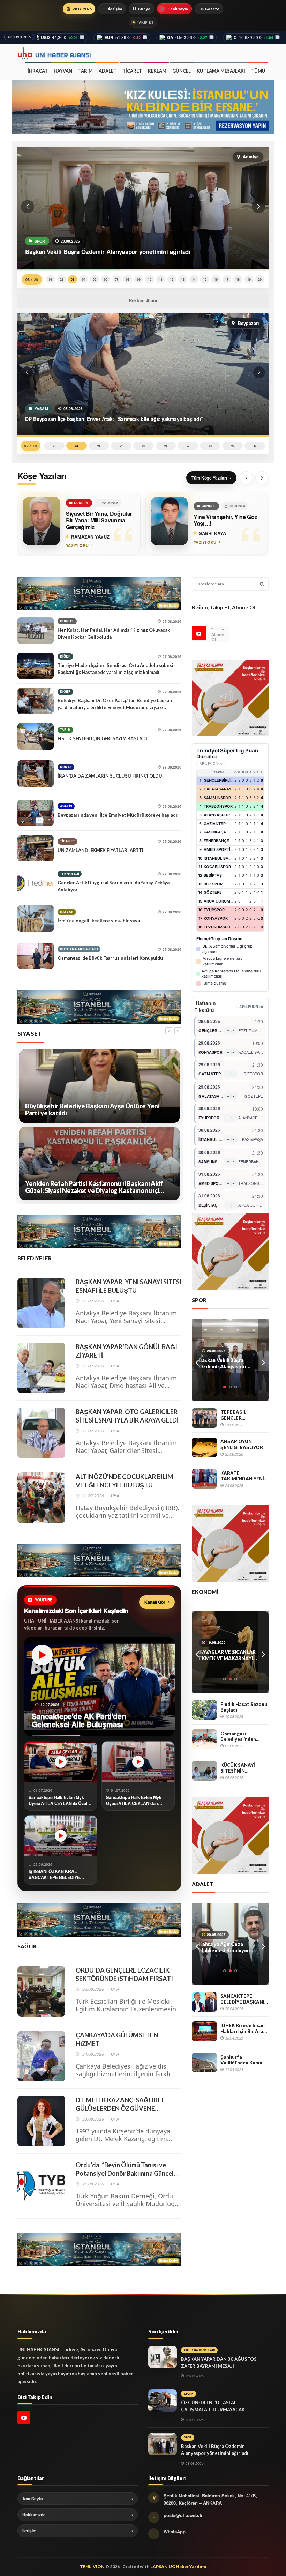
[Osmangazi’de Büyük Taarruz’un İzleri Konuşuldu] (36, 956)
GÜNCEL (182, 71)
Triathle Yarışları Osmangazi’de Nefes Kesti (230, 1363)
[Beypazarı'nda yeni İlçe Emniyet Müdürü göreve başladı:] (36, 813)
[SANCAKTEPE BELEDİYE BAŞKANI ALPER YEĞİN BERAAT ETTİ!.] (204, 2002)
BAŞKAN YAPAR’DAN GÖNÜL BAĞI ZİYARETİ (126, 1351)
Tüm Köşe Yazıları (209, 478)
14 (194, 279)
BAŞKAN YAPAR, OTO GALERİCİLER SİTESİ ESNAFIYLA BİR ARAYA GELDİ (127, 1416)
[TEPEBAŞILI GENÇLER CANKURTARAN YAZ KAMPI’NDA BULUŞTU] (204, 1418)
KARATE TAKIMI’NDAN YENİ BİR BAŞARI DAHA (242, 1476)
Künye (144, 9)
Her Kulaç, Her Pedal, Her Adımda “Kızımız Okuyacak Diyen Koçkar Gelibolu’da (114, 633)
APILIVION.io (19, 37)
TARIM (85, 71)
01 (51, 279)
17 (227, 279)
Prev (197, 1360)
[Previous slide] (246, 478)
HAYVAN (63, 71)
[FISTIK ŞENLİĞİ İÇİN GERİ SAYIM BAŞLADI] (36, 736)
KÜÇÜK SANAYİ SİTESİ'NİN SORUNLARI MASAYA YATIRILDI (242, 1768)
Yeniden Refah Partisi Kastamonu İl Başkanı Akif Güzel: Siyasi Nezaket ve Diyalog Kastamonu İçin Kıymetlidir (94, 1187)
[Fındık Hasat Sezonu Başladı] (204, 1710)
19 (249, 279)
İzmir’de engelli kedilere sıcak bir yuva (99, 921)
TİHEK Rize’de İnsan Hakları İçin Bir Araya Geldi (244, 2028)
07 (116, 279)
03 (73, 279)
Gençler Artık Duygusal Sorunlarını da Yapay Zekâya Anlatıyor (114, 886)
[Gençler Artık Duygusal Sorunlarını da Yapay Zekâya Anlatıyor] (36, 883)
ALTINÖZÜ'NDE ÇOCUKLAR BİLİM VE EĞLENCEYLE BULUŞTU (125, 1481)
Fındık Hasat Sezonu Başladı (244, 1707)
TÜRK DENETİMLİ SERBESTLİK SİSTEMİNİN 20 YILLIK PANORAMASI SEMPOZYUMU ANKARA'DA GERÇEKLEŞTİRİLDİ (228, 1947)
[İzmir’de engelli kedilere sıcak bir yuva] (36, 919)
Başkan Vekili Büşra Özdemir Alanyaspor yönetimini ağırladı (215, 2450)
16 (216, 279)
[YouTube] (199, 633)
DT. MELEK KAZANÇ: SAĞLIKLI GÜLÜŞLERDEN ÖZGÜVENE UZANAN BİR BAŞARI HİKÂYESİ (121, 2104)
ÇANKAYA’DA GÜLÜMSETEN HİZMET (117, 2039)
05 (95, 279)
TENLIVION (92, 2566)
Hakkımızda (34, 2515)
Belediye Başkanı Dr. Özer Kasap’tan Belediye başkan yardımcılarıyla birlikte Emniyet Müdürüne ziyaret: (115, 704)
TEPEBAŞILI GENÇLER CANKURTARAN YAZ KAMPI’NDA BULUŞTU (244, 1415)
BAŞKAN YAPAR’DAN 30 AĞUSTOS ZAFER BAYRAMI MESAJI (219, 2362)
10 (150, 279)
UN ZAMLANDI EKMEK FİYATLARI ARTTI (100, 850)
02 (61, 279)
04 (84, 279)
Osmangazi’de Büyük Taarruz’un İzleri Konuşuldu (110, 958)
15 (205, 279)
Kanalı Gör (155, 1602)
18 (238, 279)
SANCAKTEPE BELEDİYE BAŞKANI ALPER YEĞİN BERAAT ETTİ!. (242, 1999)
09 (139, 279)
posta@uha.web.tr (183, 2515)
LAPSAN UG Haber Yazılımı (178, 2566)
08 (128, 279)
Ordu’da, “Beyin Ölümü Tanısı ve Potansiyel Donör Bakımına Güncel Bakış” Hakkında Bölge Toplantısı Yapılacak (125, 2169)
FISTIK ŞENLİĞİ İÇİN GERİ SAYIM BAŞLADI (102, 738)
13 (183, 279)
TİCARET (132, 71)
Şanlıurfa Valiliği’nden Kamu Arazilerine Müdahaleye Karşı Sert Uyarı (241, 2060)
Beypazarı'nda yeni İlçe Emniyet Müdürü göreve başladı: (118, 815)
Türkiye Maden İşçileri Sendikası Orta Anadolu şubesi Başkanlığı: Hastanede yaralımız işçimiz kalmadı (115, 669)
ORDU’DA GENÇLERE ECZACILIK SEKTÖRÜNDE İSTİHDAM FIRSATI (124, 1974)
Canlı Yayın (178, 9)
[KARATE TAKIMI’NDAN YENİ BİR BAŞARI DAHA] (204, 1479)
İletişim (115, 9)
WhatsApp (175, 2532)
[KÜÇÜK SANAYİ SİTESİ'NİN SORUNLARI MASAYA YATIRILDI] (204, 1771)
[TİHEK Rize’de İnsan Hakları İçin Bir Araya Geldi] (204, 2031)
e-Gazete (210, 9)
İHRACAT (38, 71)
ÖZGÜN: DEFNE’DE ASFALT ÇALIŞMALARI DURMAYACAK (213, 2406)
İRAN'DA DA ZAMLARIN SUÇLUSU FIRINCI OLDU (110, 776)
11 (161, 279)
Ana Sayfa (33, 2499)
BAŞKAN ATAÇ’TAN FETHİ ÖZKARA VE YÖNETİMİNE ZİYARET (229, 1655)
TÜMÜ (258, 71)
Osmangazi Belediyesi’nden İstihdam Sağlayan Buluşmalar (241, 1736)
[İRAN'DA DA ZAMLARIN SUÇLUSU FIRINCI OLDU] (36, 774)
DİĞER (65, 656)
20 (260, 279)
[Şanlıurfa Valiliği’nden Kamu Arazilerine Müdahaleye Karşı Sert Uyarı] (204, 2063)
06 (106, 279)
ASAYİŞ (66, 806)
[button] (28, 207)
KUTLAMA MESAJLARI (221, 71)
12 (172, 279)
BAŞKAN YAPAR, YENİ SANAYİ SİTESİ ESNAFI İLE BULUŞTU (129, 1286)
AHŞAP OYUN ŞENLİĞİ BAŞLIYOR (242, 1444)
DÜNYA (66, 767)
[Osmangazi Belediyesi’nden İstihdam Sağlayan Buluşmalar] (204, 1739)
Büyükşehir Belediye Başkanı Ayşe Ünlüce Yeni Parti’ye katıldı (92, 1110)
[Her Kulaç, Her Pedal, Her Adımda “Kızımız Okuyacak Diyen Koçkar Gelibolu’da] (36, 631)
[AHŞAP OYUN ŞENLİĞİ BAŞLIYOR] (204, 1447)
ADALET (108, 71)
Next (263, 1360)
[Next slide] (262, 478)
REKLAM (157, 71)
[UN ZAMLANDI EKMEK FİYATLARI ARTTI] (36, 848)
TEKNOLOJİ (70, 874)
